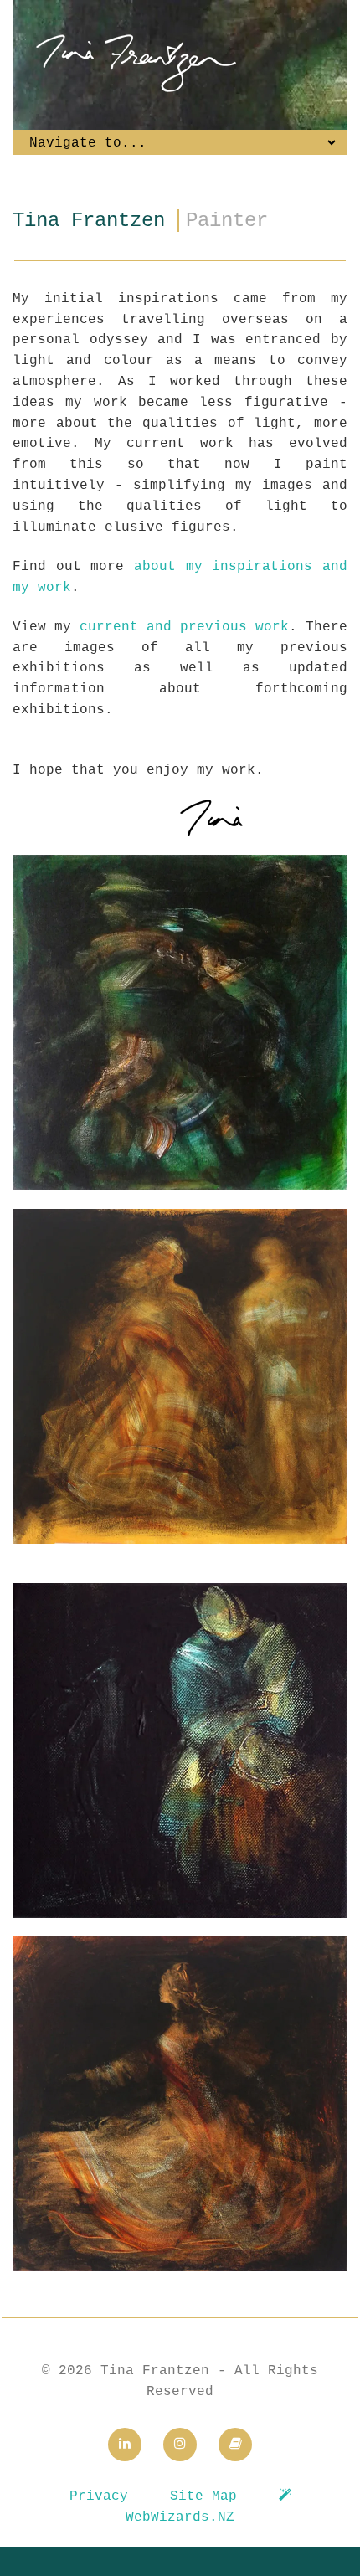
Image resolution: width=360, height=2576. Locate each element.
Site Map (203, 2496)
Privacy (99, 2496)
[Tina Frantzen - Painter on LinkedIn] (125, 2445)
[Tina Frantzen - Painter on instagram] (180, 2445)
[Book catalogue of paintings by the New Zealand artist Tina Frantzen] (235, 2445)
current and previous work (184, 627)
